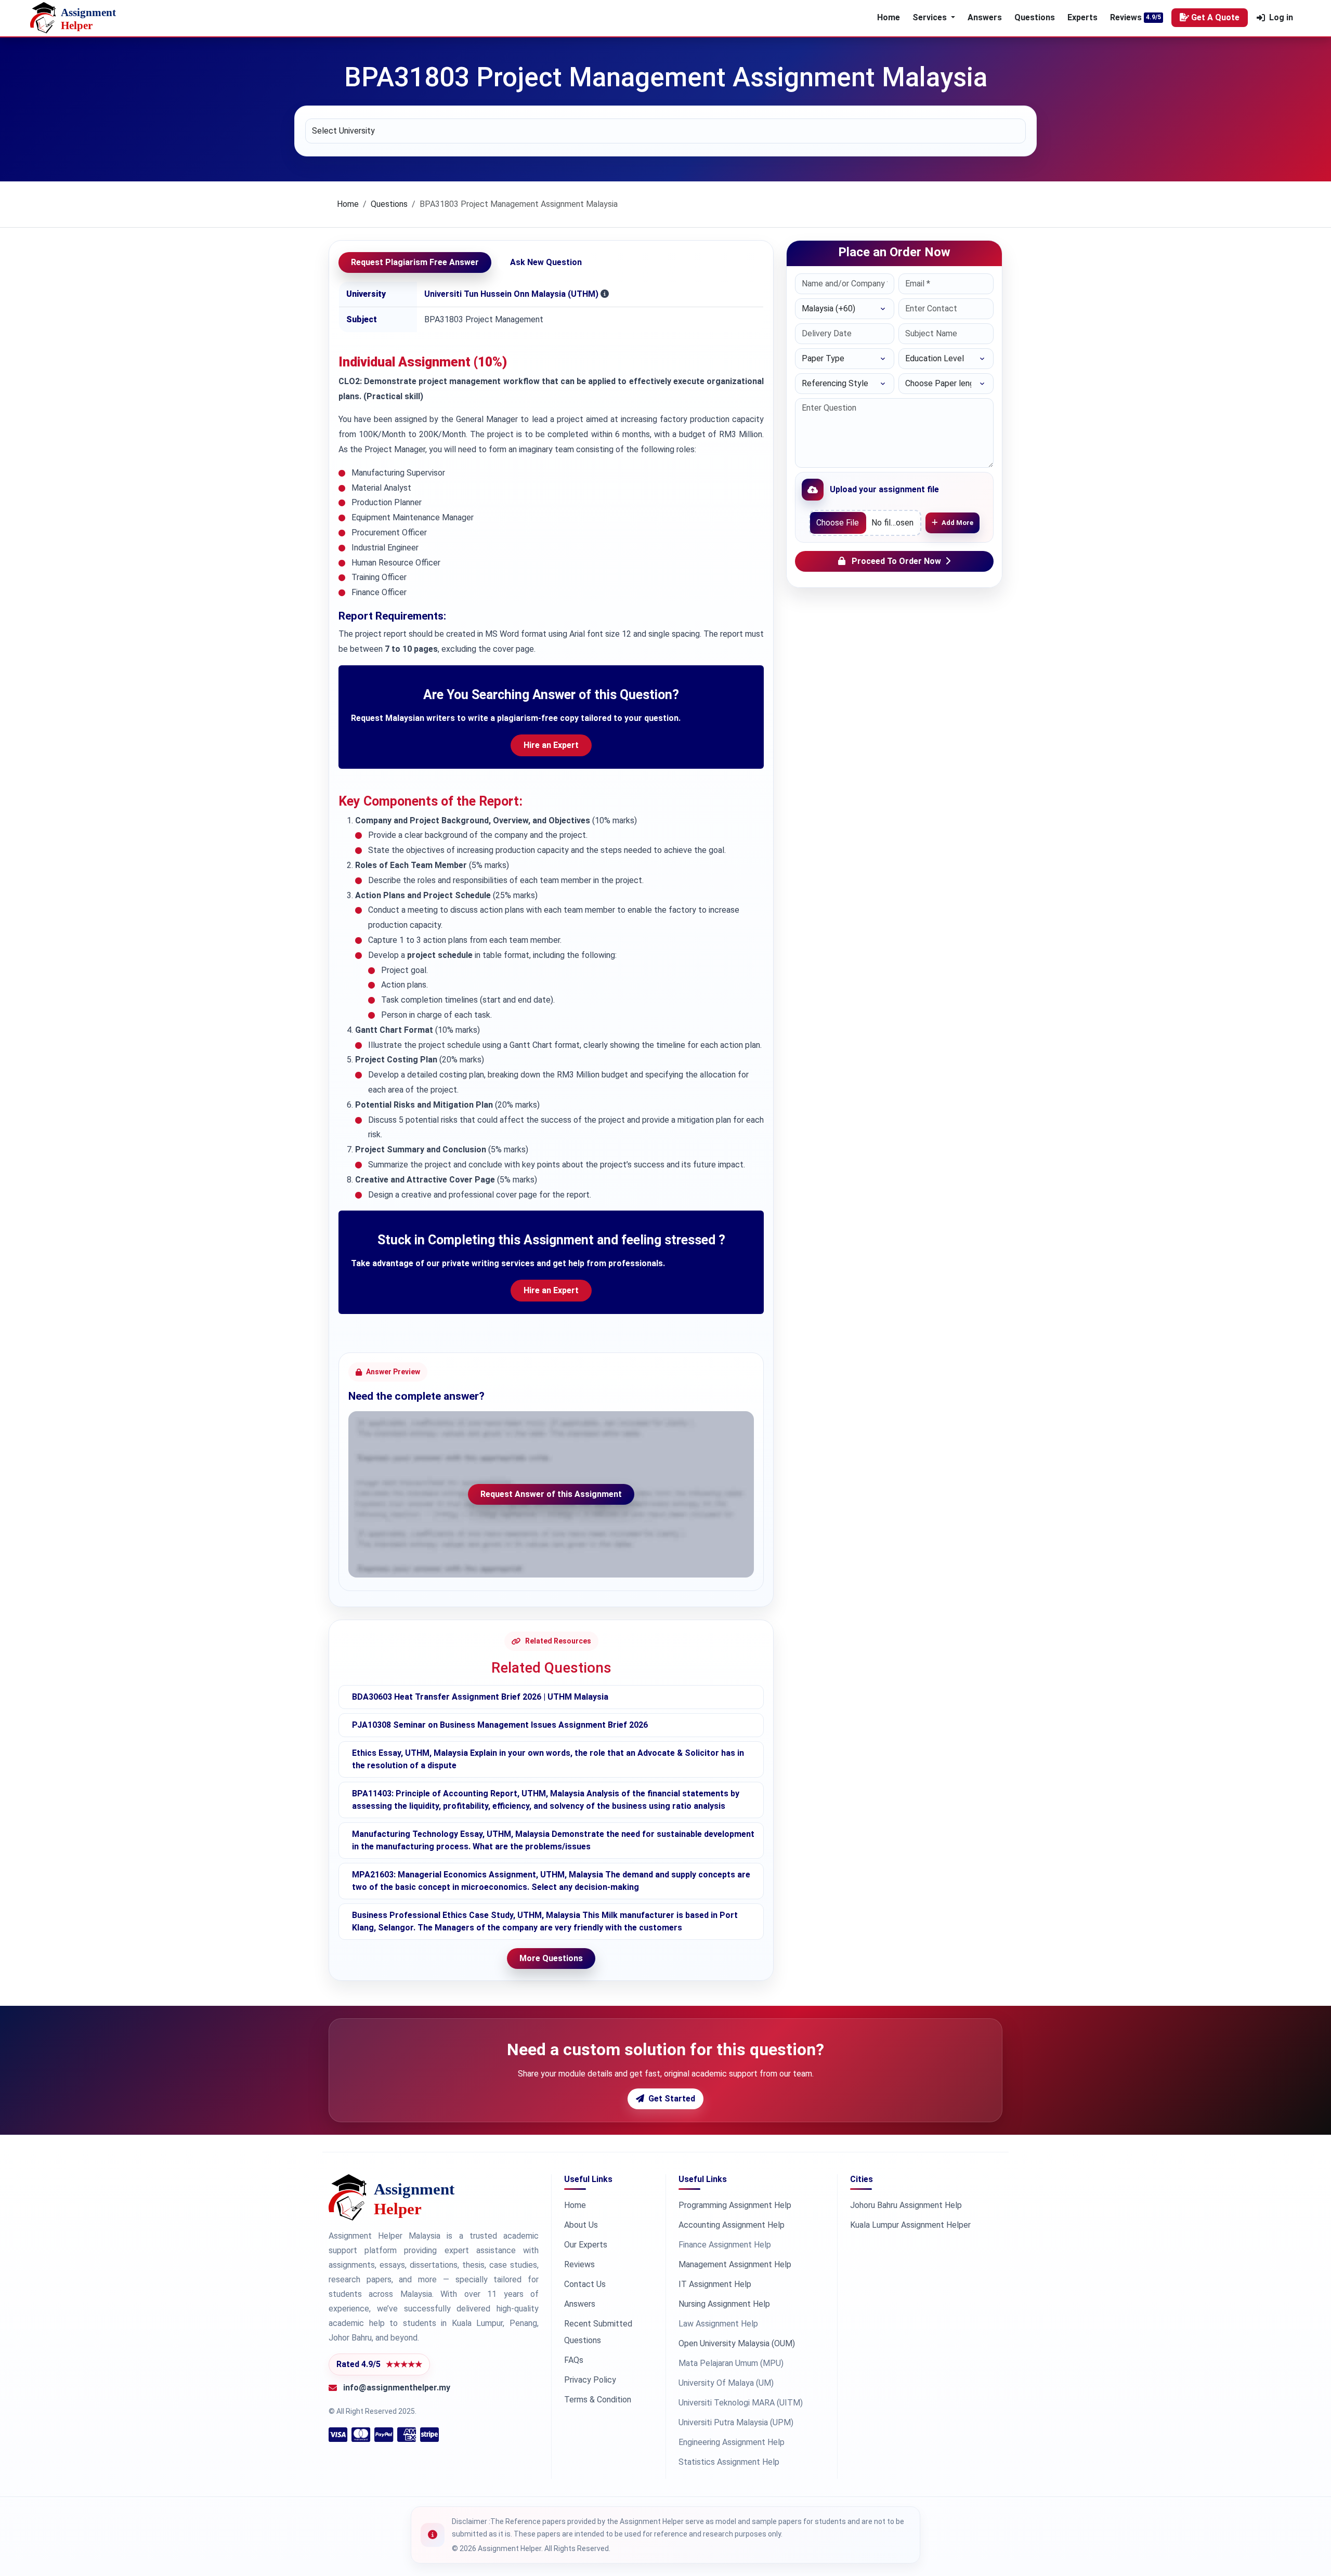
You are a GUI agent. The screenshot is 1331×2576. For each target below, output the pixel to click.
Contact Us (585, 2284)
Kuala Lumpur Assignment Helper (910, 2225)
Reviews (1126, 17)
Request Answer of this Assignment (551, 1494)
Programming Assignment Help (735, 2205)
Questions (1035, 17)
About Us (581, 2225)
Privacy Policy (590, 2380)
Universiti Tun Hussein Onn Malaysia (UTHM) (511, 294)
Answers (985, 17)
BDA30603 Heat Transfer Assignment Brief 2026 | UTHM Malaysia (480, 1697)
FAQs (574, 2360)
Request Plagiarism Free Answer (415, 262)
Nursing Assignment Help (724, 2304)
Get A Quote (1215, 17)
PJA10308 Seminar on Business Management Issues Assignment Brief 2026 (500, 1725)
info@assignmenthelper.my (397, 2388)
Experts (1082, 17)
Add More (957, 523)
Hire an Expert (551, 745)
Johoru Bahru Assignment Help (906, 2205)
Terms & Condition (598, 2400)
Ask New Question (546, 262)
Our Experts (586, 2245)
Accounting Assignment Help (732, 2225)
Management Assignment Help (735, 2264)
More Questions (551, 1958)
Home (889, 17)
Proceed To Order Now (896, 561)
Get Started (672, 2099)
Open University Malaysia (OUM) (737, 2343)
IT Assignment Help (715, 2284)
